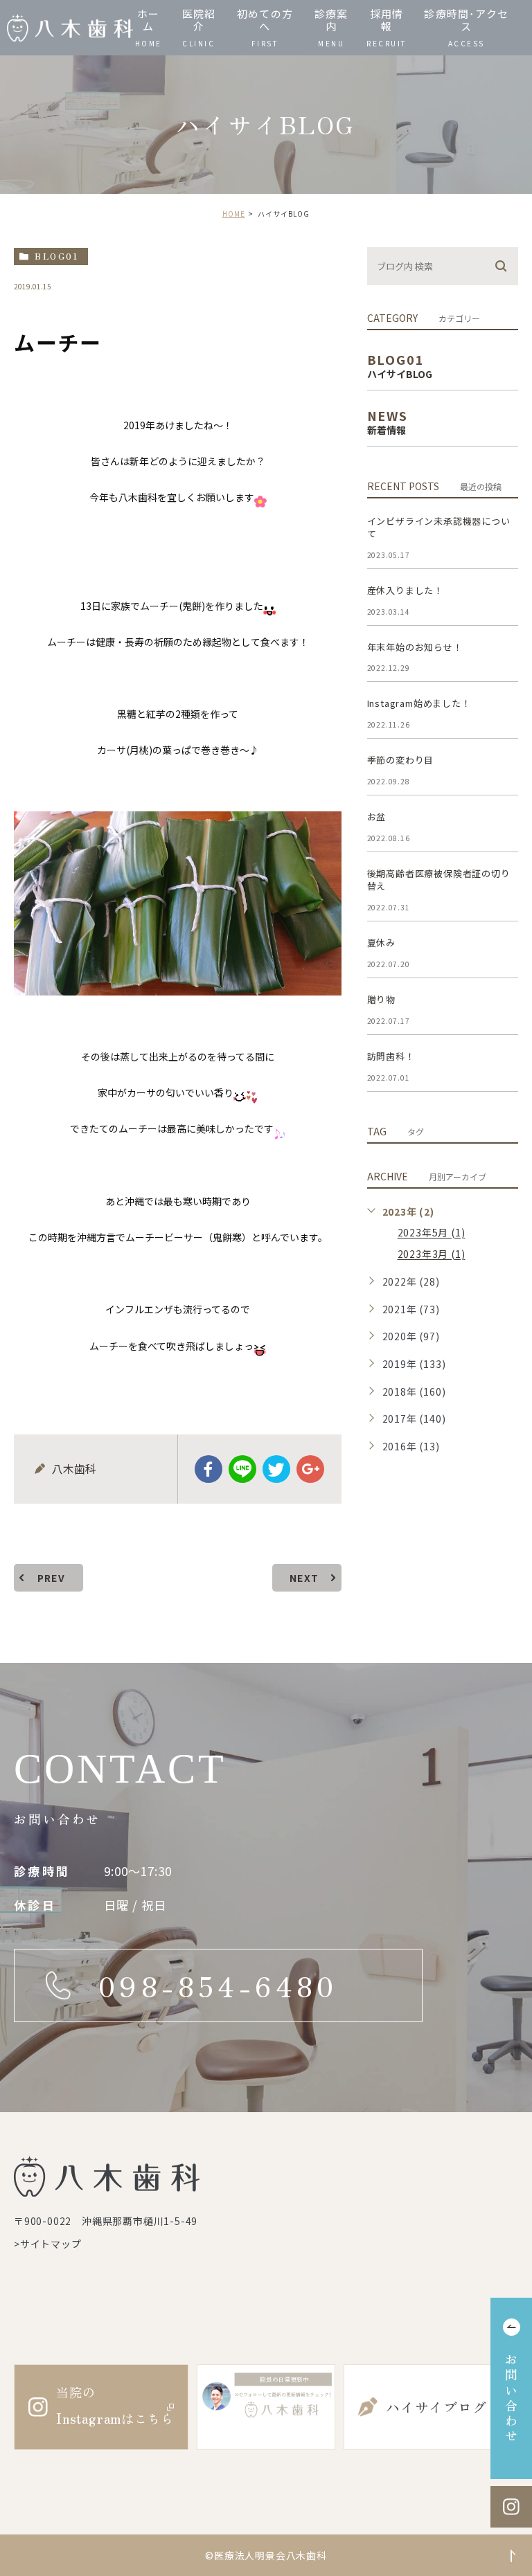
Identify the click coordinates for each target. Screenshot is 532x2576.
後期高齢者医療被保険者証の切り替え (439, 880)
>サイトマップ (48, 2244)
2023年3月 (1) (432, 1254)
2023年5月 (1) (432, 1233)
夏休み (381, 943)
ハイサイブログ (436, 2407)
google (310, 1469)
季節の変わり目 (401, 760)
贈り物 (381, 999)
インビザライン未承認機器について (439, 527)
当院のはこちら (115, 2405)
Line (242, 1469)
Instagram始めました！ (419, 703)
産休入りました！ (405, 590)
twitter (276, 1469)
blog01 (56, 256)
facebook (209, 1469)
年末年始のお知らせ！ (415, 647)
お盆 (377, 817)
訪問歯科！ (391, 1056)
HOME (234, 214)
